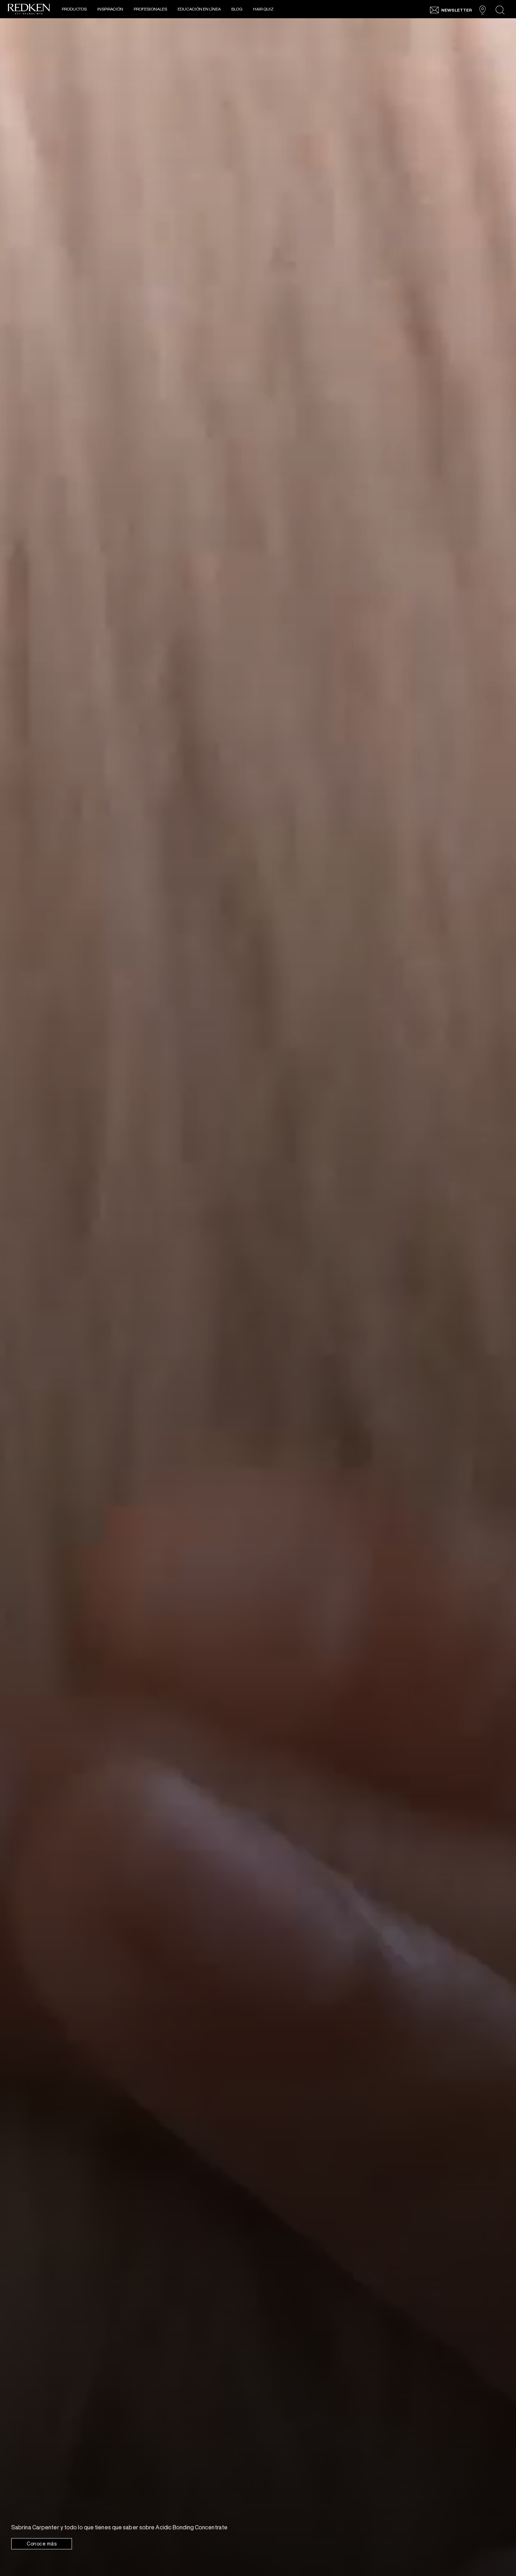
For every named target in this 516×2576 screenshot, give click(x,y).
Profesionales (150, 9)
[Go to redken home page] (29, 10)
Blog (237, 9)
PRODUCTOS (74, 9)
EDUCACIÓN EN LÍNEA (199, 9)
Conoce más (42, 2544)
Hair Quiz (263, 9)
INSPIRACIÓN (110, 9)
